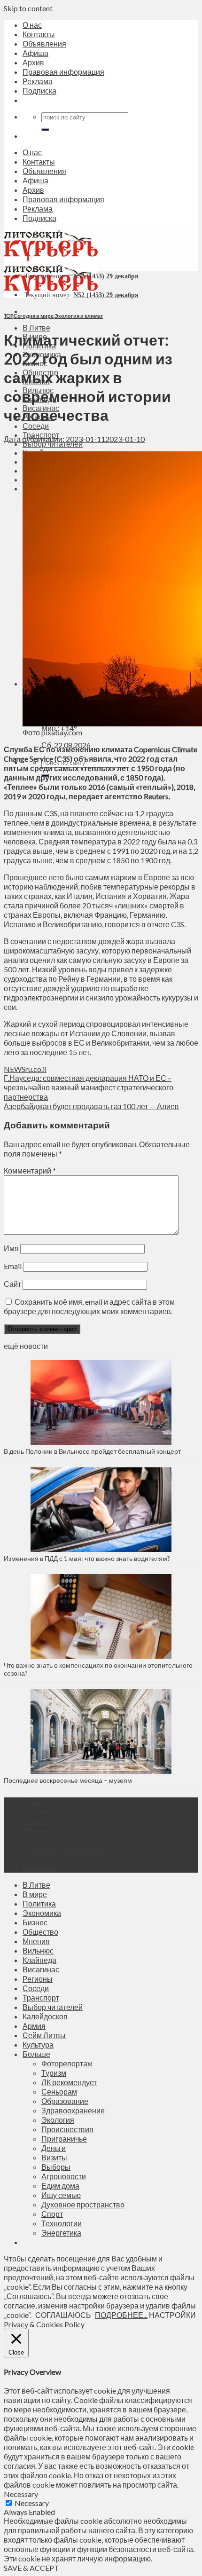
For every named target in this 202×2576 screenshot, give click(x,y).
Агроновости (64, 2176)
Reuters (156, 796)
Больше (36, 2054)
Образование (65, 2101)
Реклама (38, 81)
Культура (38, 2044)
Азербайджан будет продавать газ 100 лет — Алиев (91, 1106)
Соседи (36, 426)
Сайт (12, 1284)
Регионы (38, 1979)
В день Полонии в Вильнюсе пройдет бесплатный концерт (92, 1451)
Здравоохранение (73, 2110)
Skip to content (28, 8)
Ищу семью (61, 2195)
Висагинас (41, 1969)
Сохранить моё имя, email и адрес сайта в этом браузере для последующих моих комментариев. (89, 1306)
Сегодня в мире (34, 316)
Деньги (54, 2148)
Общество (40, 1932)
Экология (58, 2120)
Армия (34, 2026)
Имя (11, 1248)
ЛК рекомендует (69, 2082)
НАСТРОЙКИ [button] (172, 2315)
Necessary (32, 2503)
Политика (39, 1903)
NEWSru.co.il (25, 1069)
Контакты (39, 34)
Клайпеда (39, 1960)
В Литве (36, 327)
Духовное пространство (83, 2204)
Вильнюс (38, 1950)
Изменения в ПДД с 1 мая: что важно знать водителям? (87, 1558)
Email (13, 1266)
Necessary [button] (21, 2494)
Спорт (52, 2214)
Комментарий (30, 1170)
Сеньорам (59, 2092)
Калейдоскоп (45, 2016)
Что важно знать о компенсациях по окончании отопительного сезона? (98, 1669)
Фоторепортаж (67, 2063)
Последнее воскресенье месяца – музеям (69, 1780)
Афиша (35, 53)
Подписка (39, 91)
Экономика (42, 1913)
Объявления (44, 43)
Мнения (36, 1941)
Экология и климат (79, 316)
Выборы (56, 2167)
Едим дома (60, 2186)
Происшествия (67, 2129)
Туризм (54, 2073)
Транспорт (41, 1997)
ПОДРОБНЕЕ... (121, 2315)
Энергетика (61, 2233)
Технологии (62, 2223)
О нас (32, 25)
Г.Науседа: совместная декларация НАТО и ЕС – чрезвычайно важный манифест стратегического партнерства (89, 1087)
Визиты (54, 2157)
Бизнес (35, 1922)
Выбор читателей (53, 2007)
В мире (35, 1894)
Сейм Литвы (44, 2035)
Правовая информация (63, 72)
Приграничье (64, 2139)
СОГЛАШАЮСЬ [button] (63, 2315)
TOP (8, 316)
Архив (33, 62)
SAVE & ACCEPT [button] (31, 2568)
